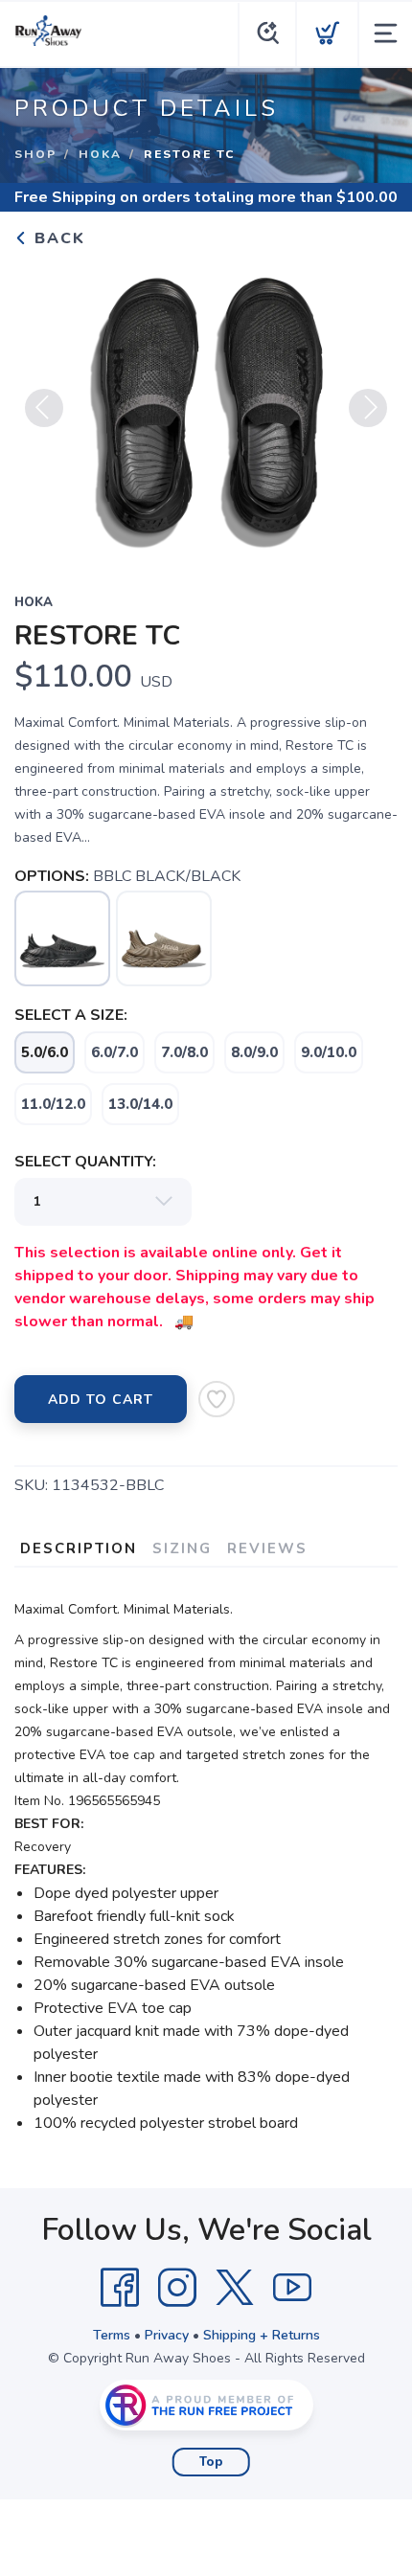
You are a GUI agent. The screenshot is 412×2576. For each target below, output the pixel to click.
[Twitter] (235, 2288)
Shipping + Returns (262, 2335)
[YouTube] (292, 2288)
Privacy (167, 2335)
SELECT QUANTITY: (85, 1162)
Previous (44, 408)
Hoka (100, 154)
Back (57, 238)
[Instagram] (177, 2288)
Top (211, 2462)
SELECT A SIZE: (71, 1015)
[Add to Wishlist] (217, 1399)
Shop (35, 154)
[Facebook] (120, 2288)
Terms (112, 2335)
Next (368, 408)
